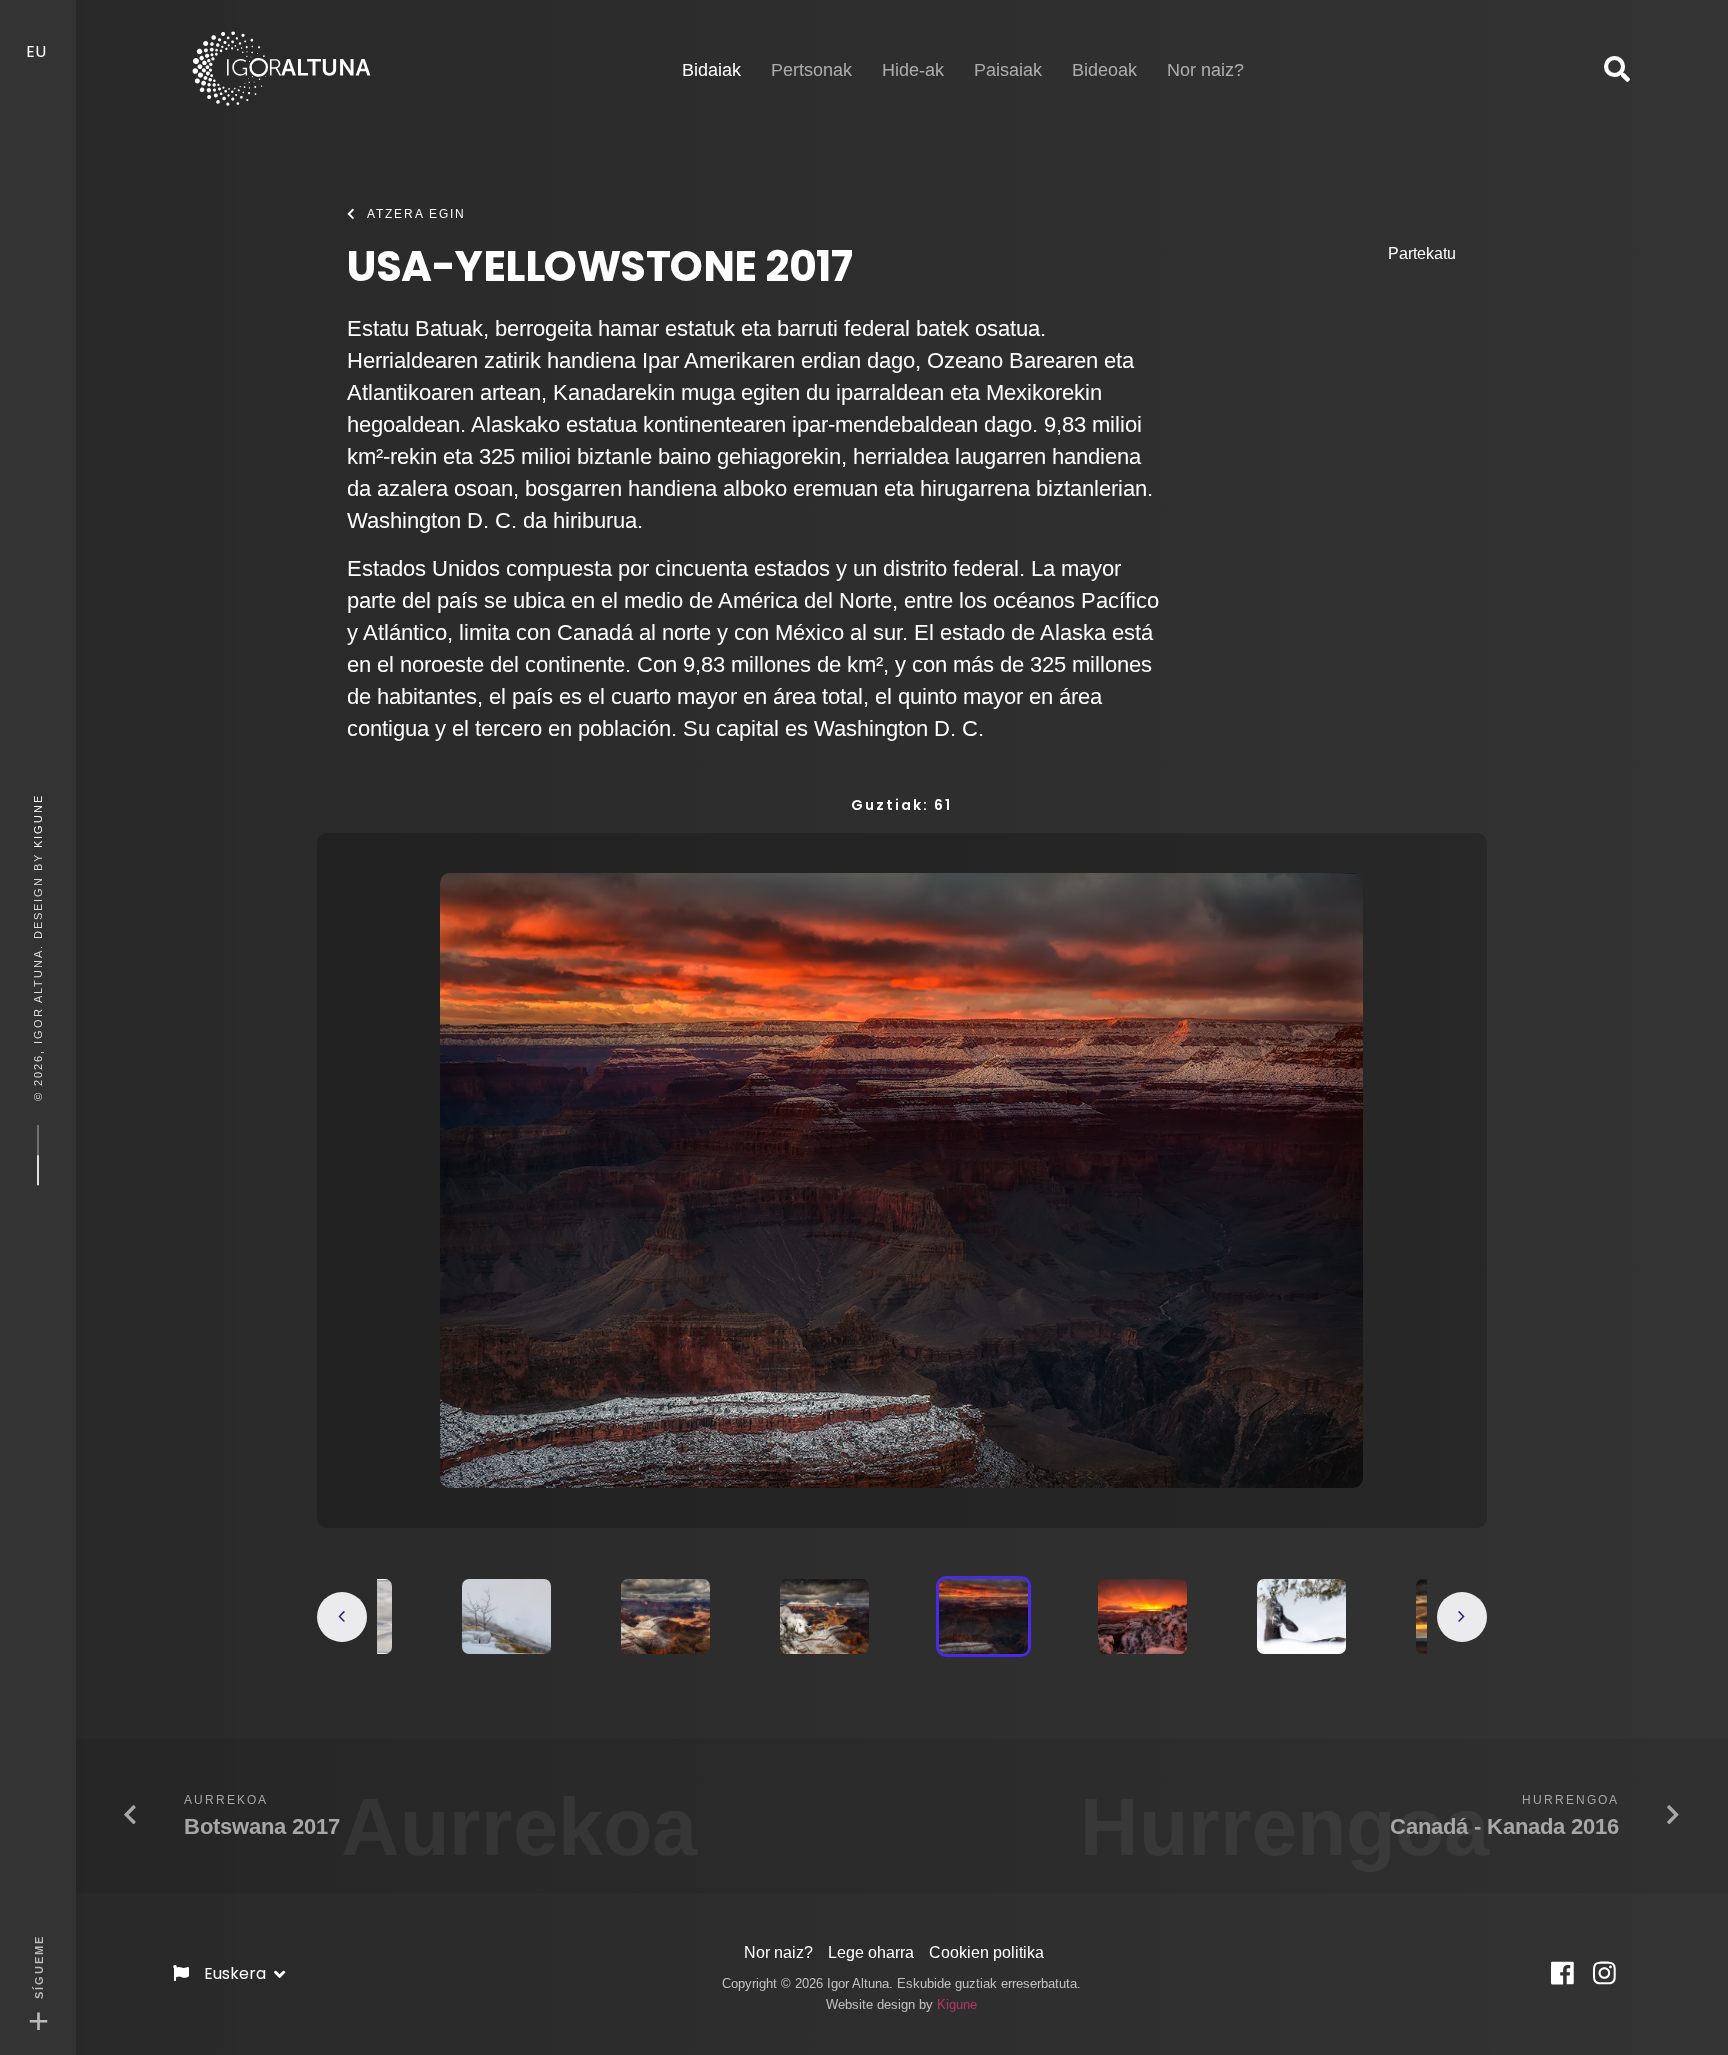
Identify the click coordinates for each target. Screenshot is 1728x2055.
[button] (1617, 70)
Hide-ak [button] (913, 70)
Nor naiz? (778, 1952)
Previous (342, 1617)
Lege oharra (871, 1952)
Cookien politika (986, 1952)
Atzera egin (416, 214)
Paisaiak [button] (1008, 70)
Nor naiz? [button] (1205, 70)
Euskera (237, 1973)
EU (38, 51)
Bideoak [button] (1104, 70)
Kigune (38, 820)
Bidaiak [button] (711, 69)
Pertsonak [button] (811, 70)
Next (1462, 1617)
